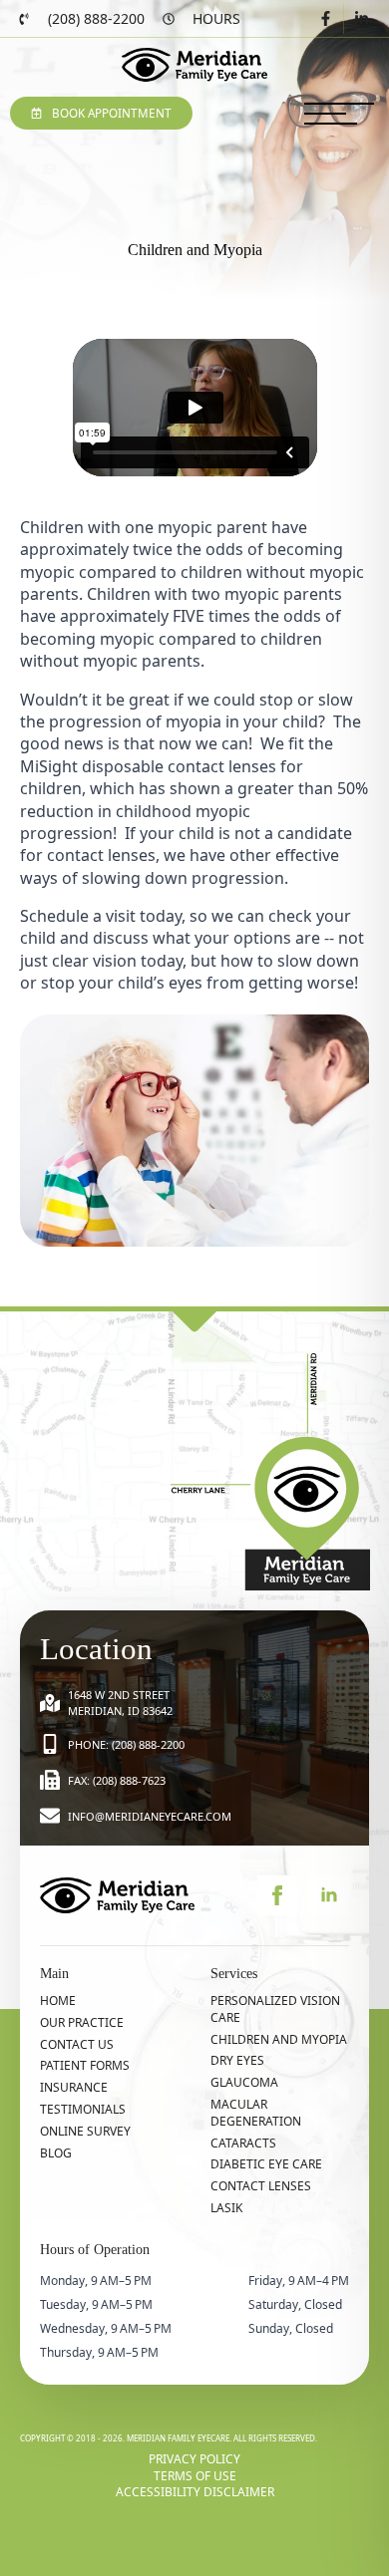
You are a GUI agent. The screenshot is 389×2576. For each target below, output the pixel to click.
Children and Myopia (279, 2040)
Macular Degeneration (256, 2113)
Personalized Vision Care (275, 2009)
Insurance (74, 2088)
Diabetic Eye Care (266, 2164)
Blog (56, 2153)
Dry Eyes (237, 2061)
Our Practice (82, 2023)
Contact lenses (261, 2186)
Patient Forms (85, 2066)
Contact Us (77, 2045)
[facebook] (277, 1895)
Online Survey (85, 2132)
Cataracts (243, 2144)
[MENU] (339, 114)
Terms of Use (195, 2476)
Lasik (226, 2208)
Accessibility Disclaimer (195, 2492)
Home (58, 2001)
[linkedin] (329, 1895)
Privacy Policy (194, 2459)
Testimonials (83, 2110)
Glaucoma (244, 2083)
